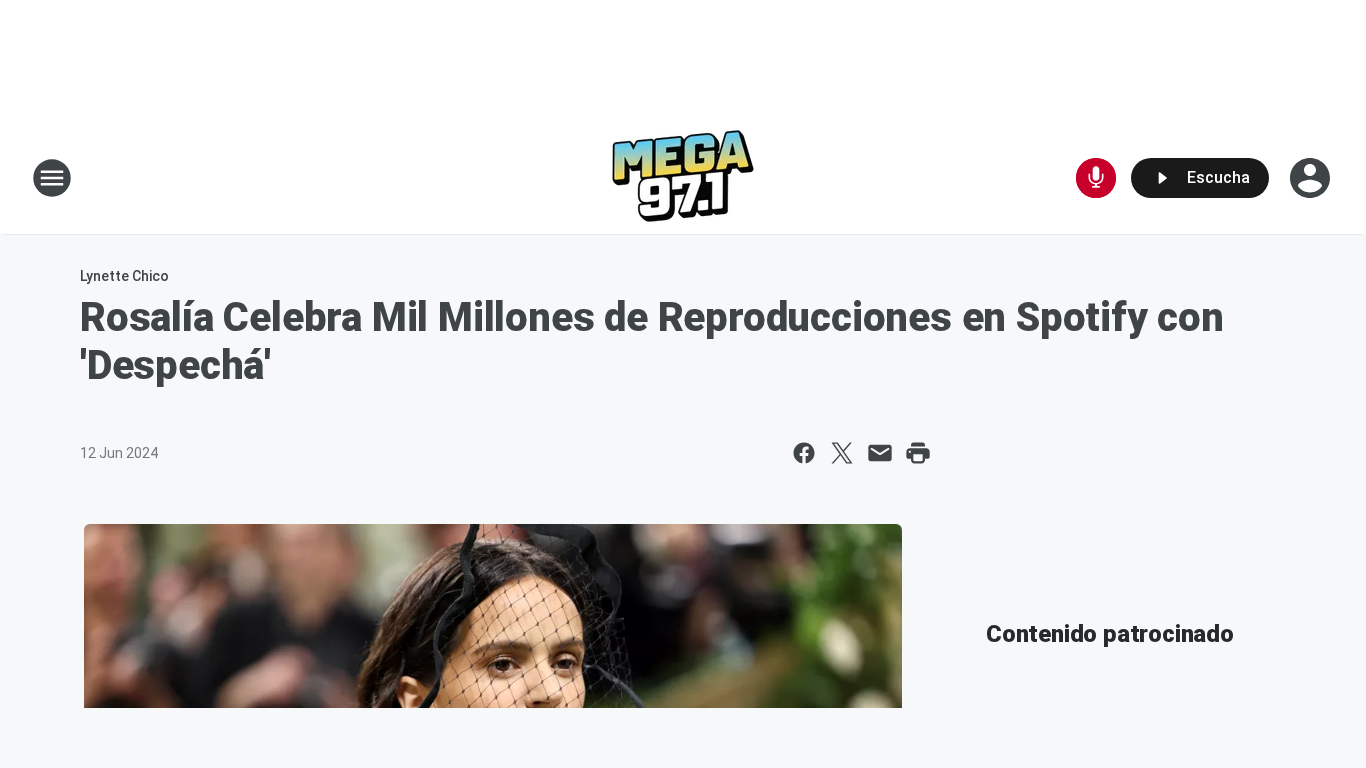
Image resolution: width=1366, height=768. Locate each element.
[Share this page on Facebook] (804, 453)
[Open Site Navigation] (52, 178)
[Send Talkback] (1096, 178)
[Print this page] (918, 453)
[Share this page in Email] (880, 453)
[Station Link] (683, 178)
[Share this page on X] (842, 453)
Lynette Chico (124, 276)
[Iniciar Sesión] (1312, 178)
